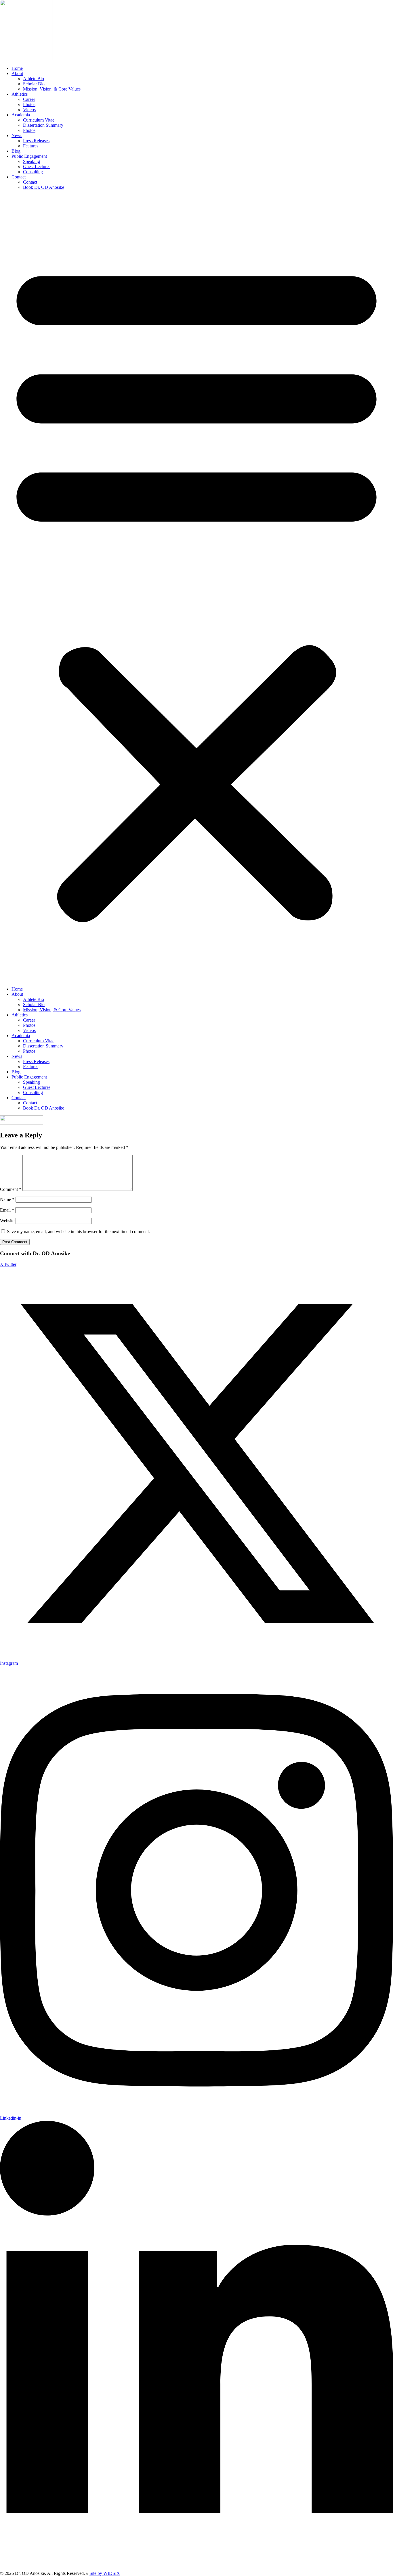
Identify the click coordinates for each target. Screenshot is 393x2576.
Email (7, 1210)
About (17, 73)
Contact (19, 177)
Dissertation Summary (43, 125)
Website (7, 1221)
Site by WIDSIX (105, 2573)
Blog (16, 151)
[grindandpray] (22, 1123)
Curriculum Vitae (39, 120)
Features (31, 146)
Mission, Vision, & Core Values (52, 89)
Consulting (33, 172)
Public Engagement (29, 156)
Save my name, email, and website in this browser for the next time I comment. (78, 1232)
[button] (197, 588)
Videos (29, 110)
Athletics (20, 94)
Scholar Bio (34, 84)
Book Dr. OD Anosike (44, 187)
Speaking (32, 161)
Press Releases (36, 141)
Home (17, 68)
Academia (21, 115)
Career (29, 99)
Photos (29, 104)
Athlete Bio (34, 79)
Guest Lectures (37, 167)
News (17, 135)
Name (7, 1199)
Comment (11, 1189)
